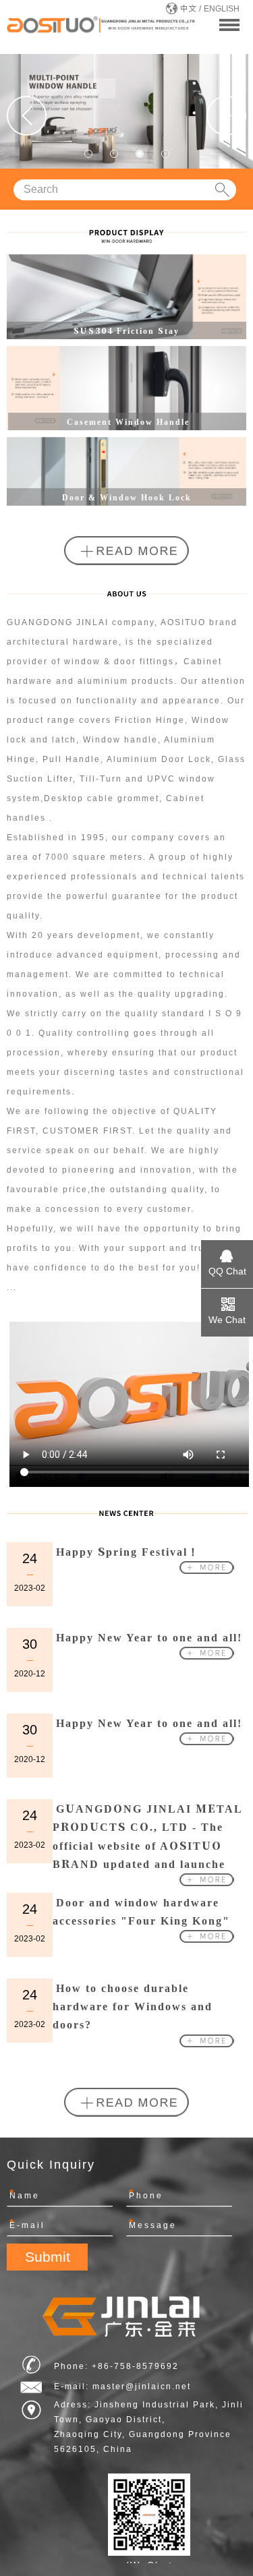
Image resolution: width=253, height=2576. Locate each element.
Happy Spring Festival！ (128, 1551)
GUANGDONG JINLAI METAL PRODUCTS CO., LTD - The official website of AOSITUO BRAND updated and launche (147, 1836)
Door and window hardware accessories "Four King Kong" (141, 1911)
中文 (188, 9)
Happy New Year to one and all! (149, 1637)
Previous (27, 116)
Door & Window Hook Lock (127, 497)
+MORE (196, 319)
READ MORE (126, 551)
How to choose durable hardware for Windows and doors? (133, 2006)
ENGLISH (222, 9)
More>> (207, 1567)
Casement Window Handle (128, 421)
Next (226, 116)
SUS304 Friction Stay (126, 330)
